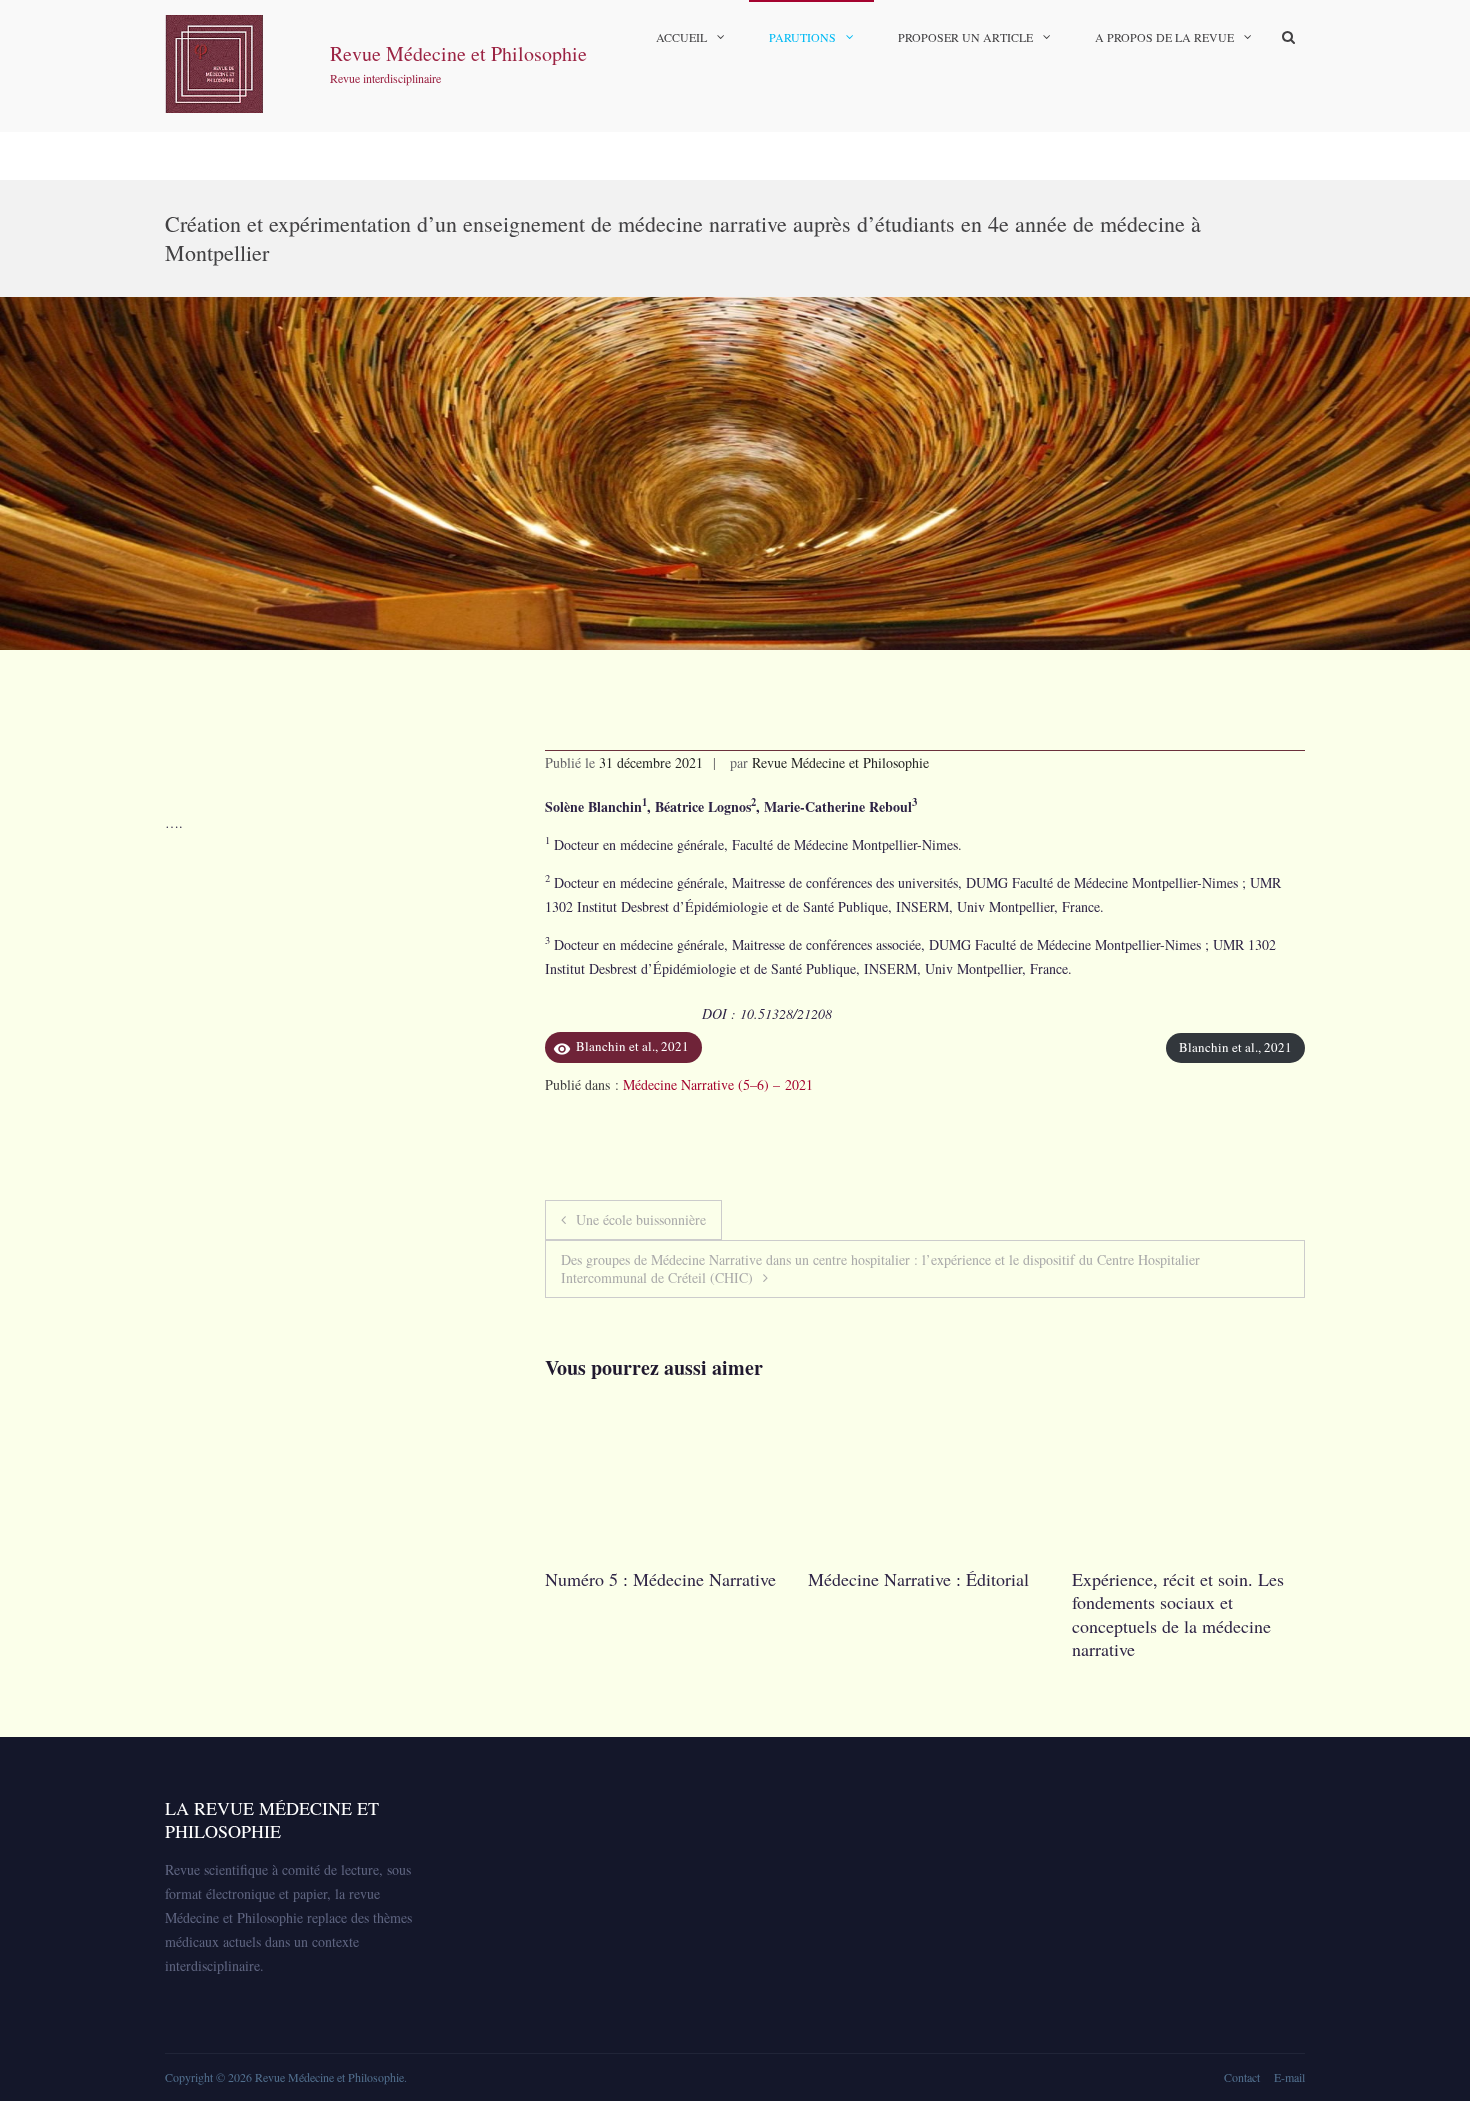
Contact (1242, 2077)
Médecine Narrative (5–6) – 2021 (718, 1084)
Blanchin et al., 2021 (1235, 1047)
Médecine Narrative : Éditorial (707, 1579)
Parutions (802, 37)
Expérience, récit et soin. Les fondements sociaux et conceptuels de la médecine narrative (966, 1614)
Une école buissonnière (641, 1219)
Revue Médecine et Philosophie (458, 53)
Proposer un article (965, 37)
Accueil (681, 37)
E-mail (1289, 2077)
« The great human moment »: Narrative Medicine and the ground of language (1235, 1602)
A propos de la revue (1164, 37)
